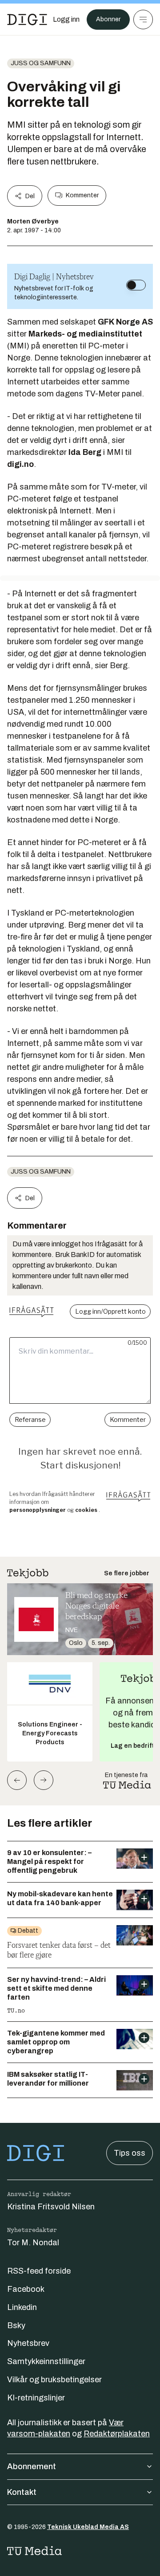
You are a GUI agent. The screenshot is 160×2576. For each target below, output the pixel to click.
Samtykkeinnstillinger (46, 2361)
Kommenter (82, 195)
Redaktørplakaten (117, 2434)
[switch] (136, 285)
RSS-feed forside (39, 2271)
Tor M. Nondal (33, 2243)
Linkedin (22, 2307)
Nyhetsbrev (28, 2343)
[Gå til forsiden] (27, 20)
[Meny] (143, 20)
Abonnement (32, 2466)
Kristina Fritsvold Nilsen (51, 2207)
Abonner (108, 19)
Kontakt (22, 2492)
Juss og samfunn (41, 63)
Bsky (16, 2325)
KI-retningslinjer (36, 2398)
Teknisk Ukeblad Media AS (88, 2527)
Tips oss (130, 2153)
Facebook (26, 2289)
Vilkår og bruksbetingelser (54, 2380)
